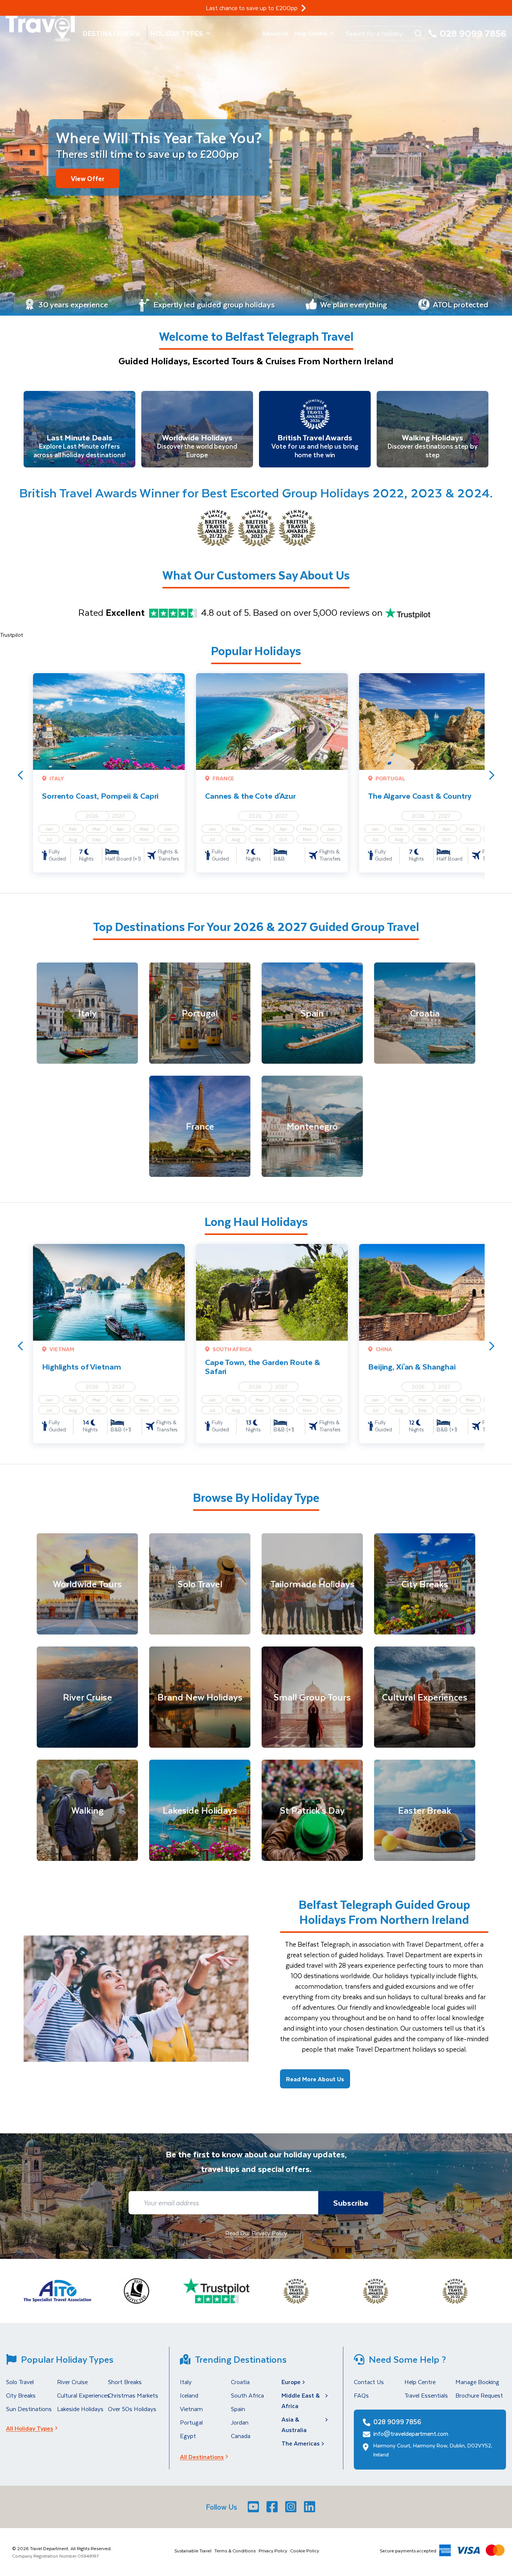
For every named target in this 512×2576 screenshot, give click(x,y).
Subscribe (351, 2203)
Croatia (240, 2382)
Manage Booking (477, 2382)
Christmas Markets (133, 2395)
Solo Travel (20, 2382)
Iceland (189, 2395)
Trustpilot (11, 635)
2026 (92, 816)
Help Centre (311, 33)
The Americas (301, 2443)
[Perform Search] (418, 33)
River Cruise (72, 2382)
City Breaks (21, 2395)
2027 (118, 816)
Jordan (240, 2422)
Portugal (191, 2422)
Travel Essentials (426, 2395)
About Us (275, 33)
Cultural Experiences (83, 2395)
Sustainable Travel (193, 2551)
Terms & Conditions (235, 2551)
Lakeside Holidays (80, 2409)
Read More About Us (315, 2079)
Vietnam (191, 2409)
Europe (291, 2382)
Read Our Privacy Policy (256, 2233)
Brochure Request (479, 2395)
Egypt (188, 2436)
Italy (186, 2382)
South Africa (247, 2395)
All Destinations (202, 2457)
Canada (241, 2436)
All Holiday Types (30, 2428)
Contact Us (369, 2382)
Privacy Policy (273, 2551)
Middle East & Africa (301, 2400)
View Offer (88, 178)
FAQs (361, 2395)
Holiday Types (177, 33)
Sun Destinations (29, 2409)
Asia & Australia (294, 2424)
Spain (238, 2409)
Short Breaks (125, 2382)
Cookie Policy (305, 2551)
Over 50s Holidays (132, 2409)
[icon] (304, 8)
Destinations (108, 33)
